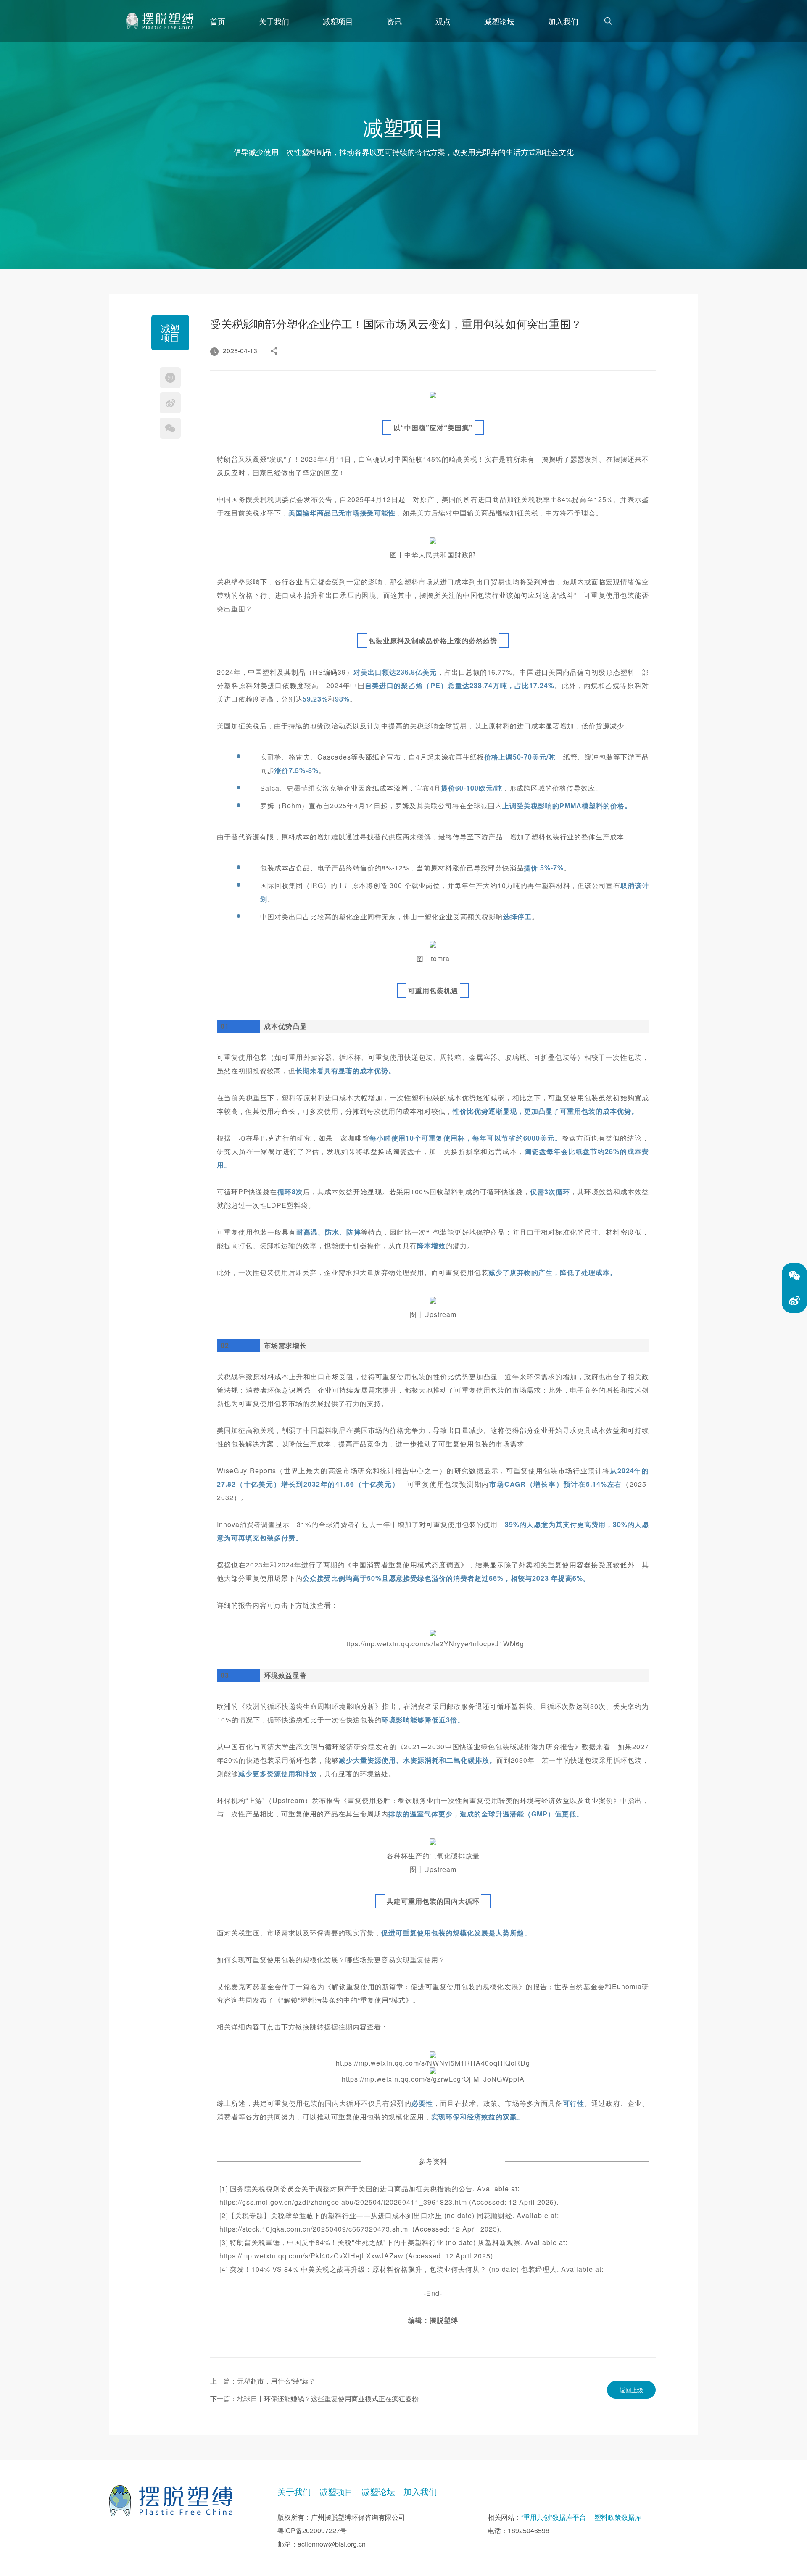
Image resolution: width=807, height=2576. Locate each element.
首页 (218, 21)
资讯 (394, 21)
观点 (443, 21)
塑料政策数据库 (618, 2517)
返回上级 (631, 2390)
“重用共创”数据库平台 (554, 2517)
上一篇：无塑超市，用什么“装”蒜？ (263, 2381)
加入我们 (563, 21)
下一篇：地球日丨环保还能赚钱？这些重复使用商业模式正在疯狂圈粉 (314, 2399)
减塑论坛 (499, 21)
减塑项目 (338, 21)
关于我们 (274, 21)
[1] (160, 21)
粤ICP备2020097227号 (312, 2530)
